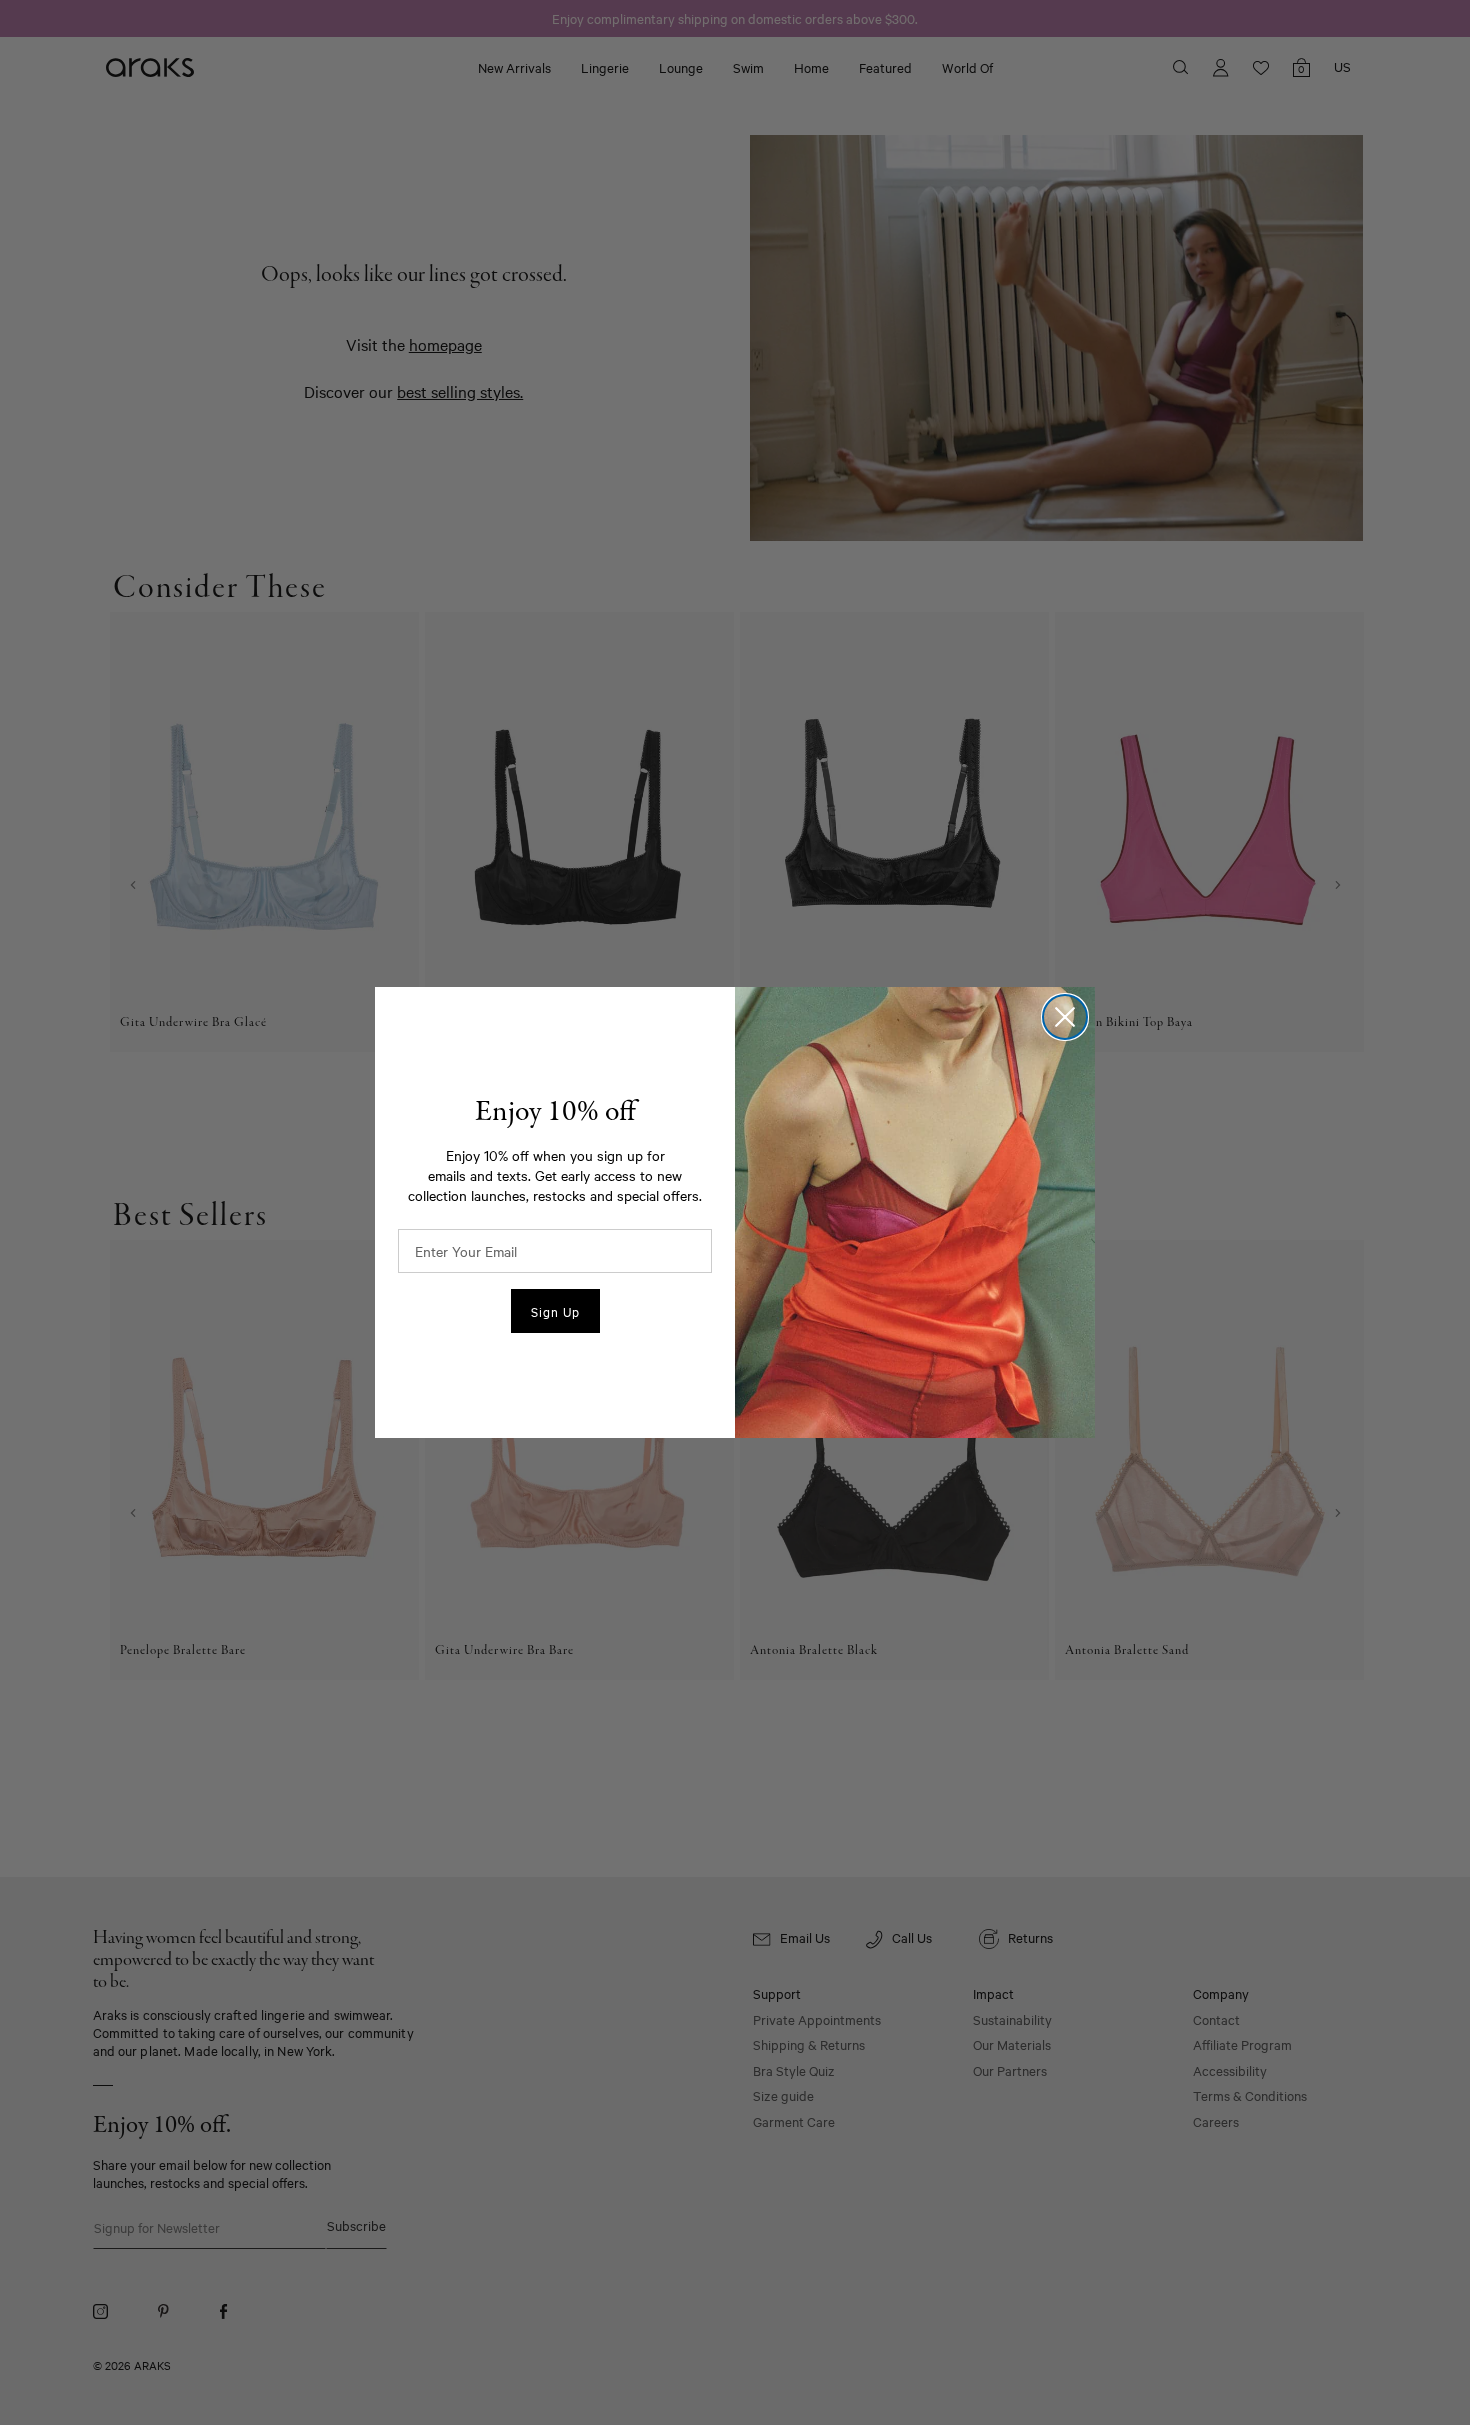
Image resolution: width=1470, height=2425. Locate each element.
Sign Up (555, 1311)
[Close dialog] (1065, 1017)
